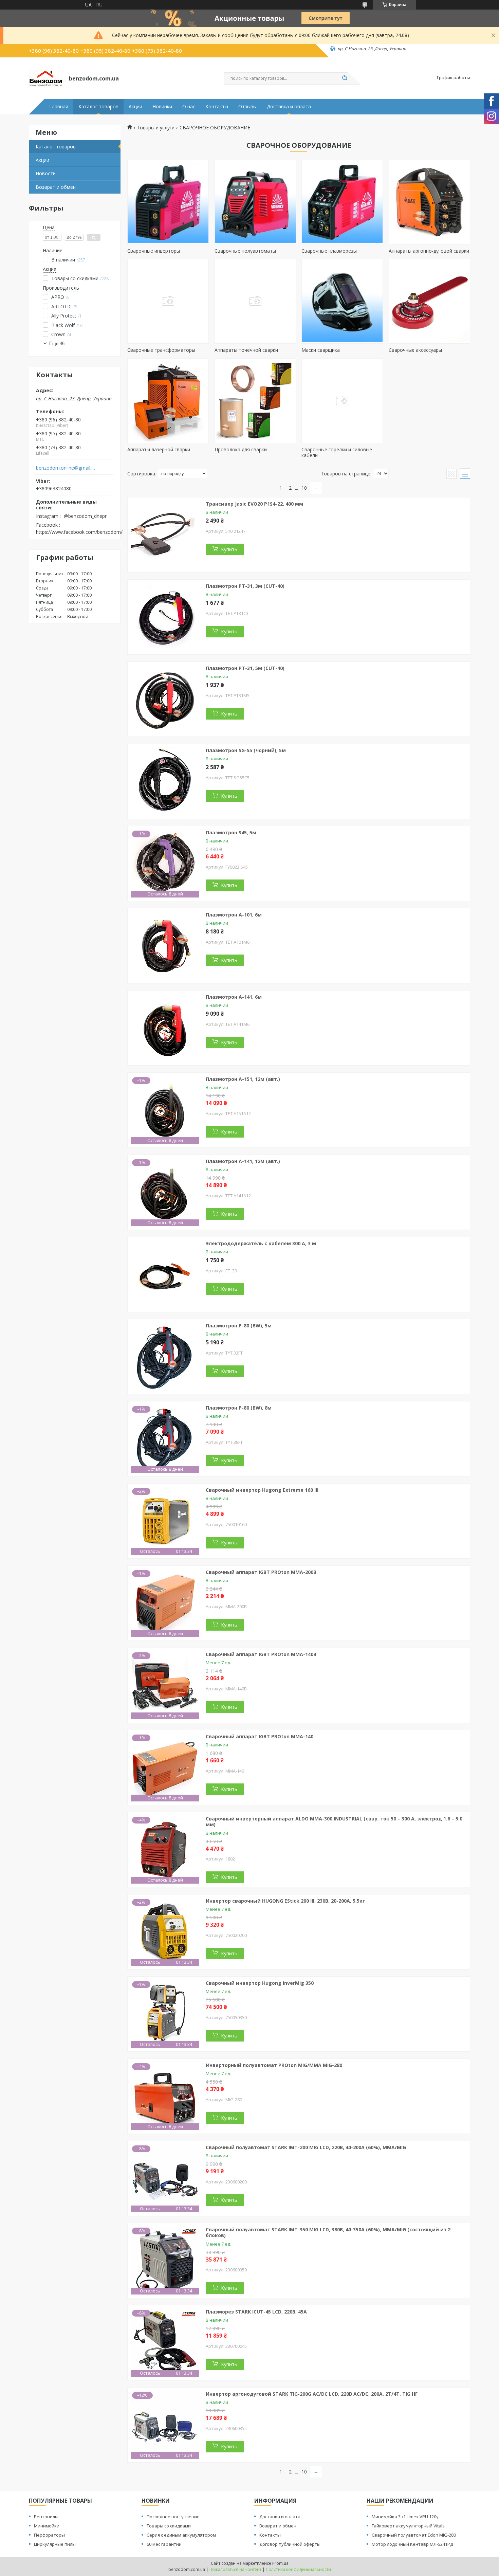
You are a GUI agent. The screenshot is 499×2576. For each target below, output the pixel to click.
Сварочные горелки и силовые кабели (337, 452)
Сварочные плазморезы (329, 251)
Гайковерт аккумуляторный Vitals (408, 2526)
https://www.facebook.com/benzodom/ (79, 532)
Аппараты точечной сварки (246, 350)
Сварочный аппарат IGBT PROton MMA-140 (260, 1736)
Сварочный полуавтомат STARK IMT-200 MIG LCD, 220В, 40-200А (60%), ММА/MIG (306, 2147)
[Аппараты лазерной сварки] (168, 401)
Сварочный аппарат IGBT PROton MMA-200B (261, 1572)
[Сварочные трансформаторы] (168, 301)
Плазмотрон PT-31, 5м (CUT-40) (245, 668)
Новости (46, 173)
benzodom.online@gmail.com (66, 468)
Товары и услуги (156, 128)
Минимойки (47, 2526)
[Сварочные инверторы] (168, 202)
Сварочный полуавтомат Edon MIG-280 (414, 2535)
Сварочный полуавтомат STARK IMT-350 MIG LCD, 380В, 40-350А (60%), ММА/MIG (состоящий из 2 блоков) (328, 2233)
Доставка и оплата (289, 107)
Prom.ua (280, 2563)
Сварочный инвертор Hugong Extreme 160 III (262, 1490)
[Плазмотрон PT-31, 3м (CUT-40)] (165, 617)
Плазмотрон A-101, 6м (234, 915)
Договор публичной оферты (290, 2544)
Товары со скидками (169, 2526)
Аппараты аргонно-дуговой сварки (429, 251)
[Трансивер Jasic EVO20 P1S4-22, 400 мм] (165, 535)
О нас (189, 107)
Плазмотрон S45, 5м (231, 832)
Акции (135, 107)
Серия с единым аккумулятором (181, 2535)
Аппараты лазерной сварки (159, 449)
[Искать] (345, 78)
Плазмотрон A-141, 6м (234, 997)
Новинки (162, 107)
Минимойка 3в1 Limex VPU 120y (405, 2517)
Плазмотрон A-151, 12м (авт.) (243, 1079)
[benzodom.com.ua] (46, 78)
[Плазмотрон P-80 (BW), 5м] (165, 1357)
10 (304, 488)
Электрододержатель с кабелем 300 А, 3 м (261, 1243)
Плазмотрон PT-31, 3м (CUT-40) (245, 586)
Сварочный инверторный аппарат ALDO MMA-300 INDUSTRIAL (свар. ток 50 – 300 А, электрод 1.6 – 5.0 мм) (334, 1822)
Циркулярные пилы (55, 2544)
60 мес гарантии (164, 2544)
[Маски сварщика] (342, 301)
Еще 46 (57, 343)
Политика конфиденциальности (298, 2569)
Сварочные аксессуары (415, 350)
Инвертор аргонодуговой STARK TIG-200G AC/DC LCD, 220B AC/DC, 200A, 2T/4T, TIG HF (312, 2394)
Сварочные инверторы (154, 251)
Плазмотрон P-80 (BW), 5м (239, 1326)
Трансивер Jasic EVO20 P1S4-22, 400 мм (254, 504)
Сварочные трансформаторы (161, 350)
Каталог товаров (98, 107)
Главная (59, 107)
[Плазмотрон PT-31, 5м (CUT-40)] (165, 699)
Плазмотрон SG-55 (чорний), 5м (246, 750)
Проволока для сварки (241, 449)
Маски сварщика (321, 350)
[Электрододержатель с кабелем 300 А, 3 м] (165, 1274)
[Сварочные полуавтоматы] (255, 202)
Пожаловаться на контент (235, 2569)
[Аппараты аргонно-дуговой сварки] (429, 202)
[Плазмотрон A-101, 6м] (165, 946)
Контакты (217, 107)
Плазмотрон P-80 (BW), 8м (239, 1408)
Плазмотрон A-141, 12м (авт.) (243, 1161)
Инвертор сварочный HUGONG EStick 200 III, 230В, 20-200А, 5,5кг (285, 1901)
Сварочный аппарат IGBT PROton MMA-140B (261, 1654)
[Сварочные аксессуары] (429, 301)
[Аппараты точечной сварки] (255, 301)
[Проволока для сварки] (255, 401)
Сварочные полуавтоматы (245, 251)
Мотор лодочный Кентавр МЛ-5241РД (412, 2544)
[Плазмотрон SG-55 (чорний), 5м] (165, 781)
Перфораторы (49, 2535)
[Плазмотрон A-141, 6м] (165, 1028)
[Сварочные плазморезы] (342, 202)
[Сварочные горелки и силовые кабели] (342, 401)
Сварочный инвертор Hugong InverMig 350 (260, 1983)
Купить (229, 549)
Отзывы (247, 107)
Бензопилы (46, 2517)
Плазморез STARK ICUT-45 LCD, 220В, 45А (256, 2312)
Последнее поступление (173, 2517)
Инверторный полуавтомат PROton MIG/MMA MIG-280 (274, 2065)
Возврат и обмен (56, 187)
